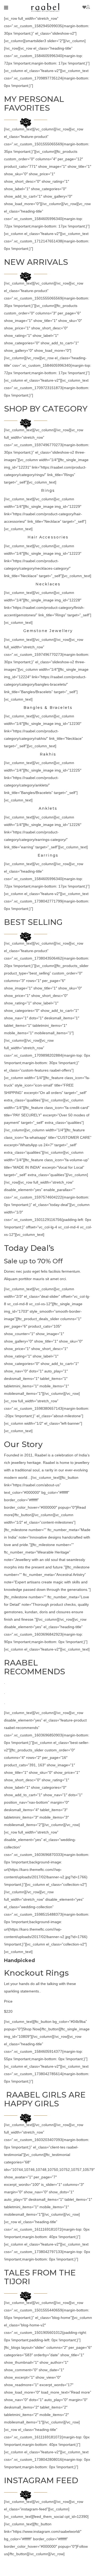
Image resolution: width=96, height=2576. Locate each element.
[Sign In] (89, 7)
